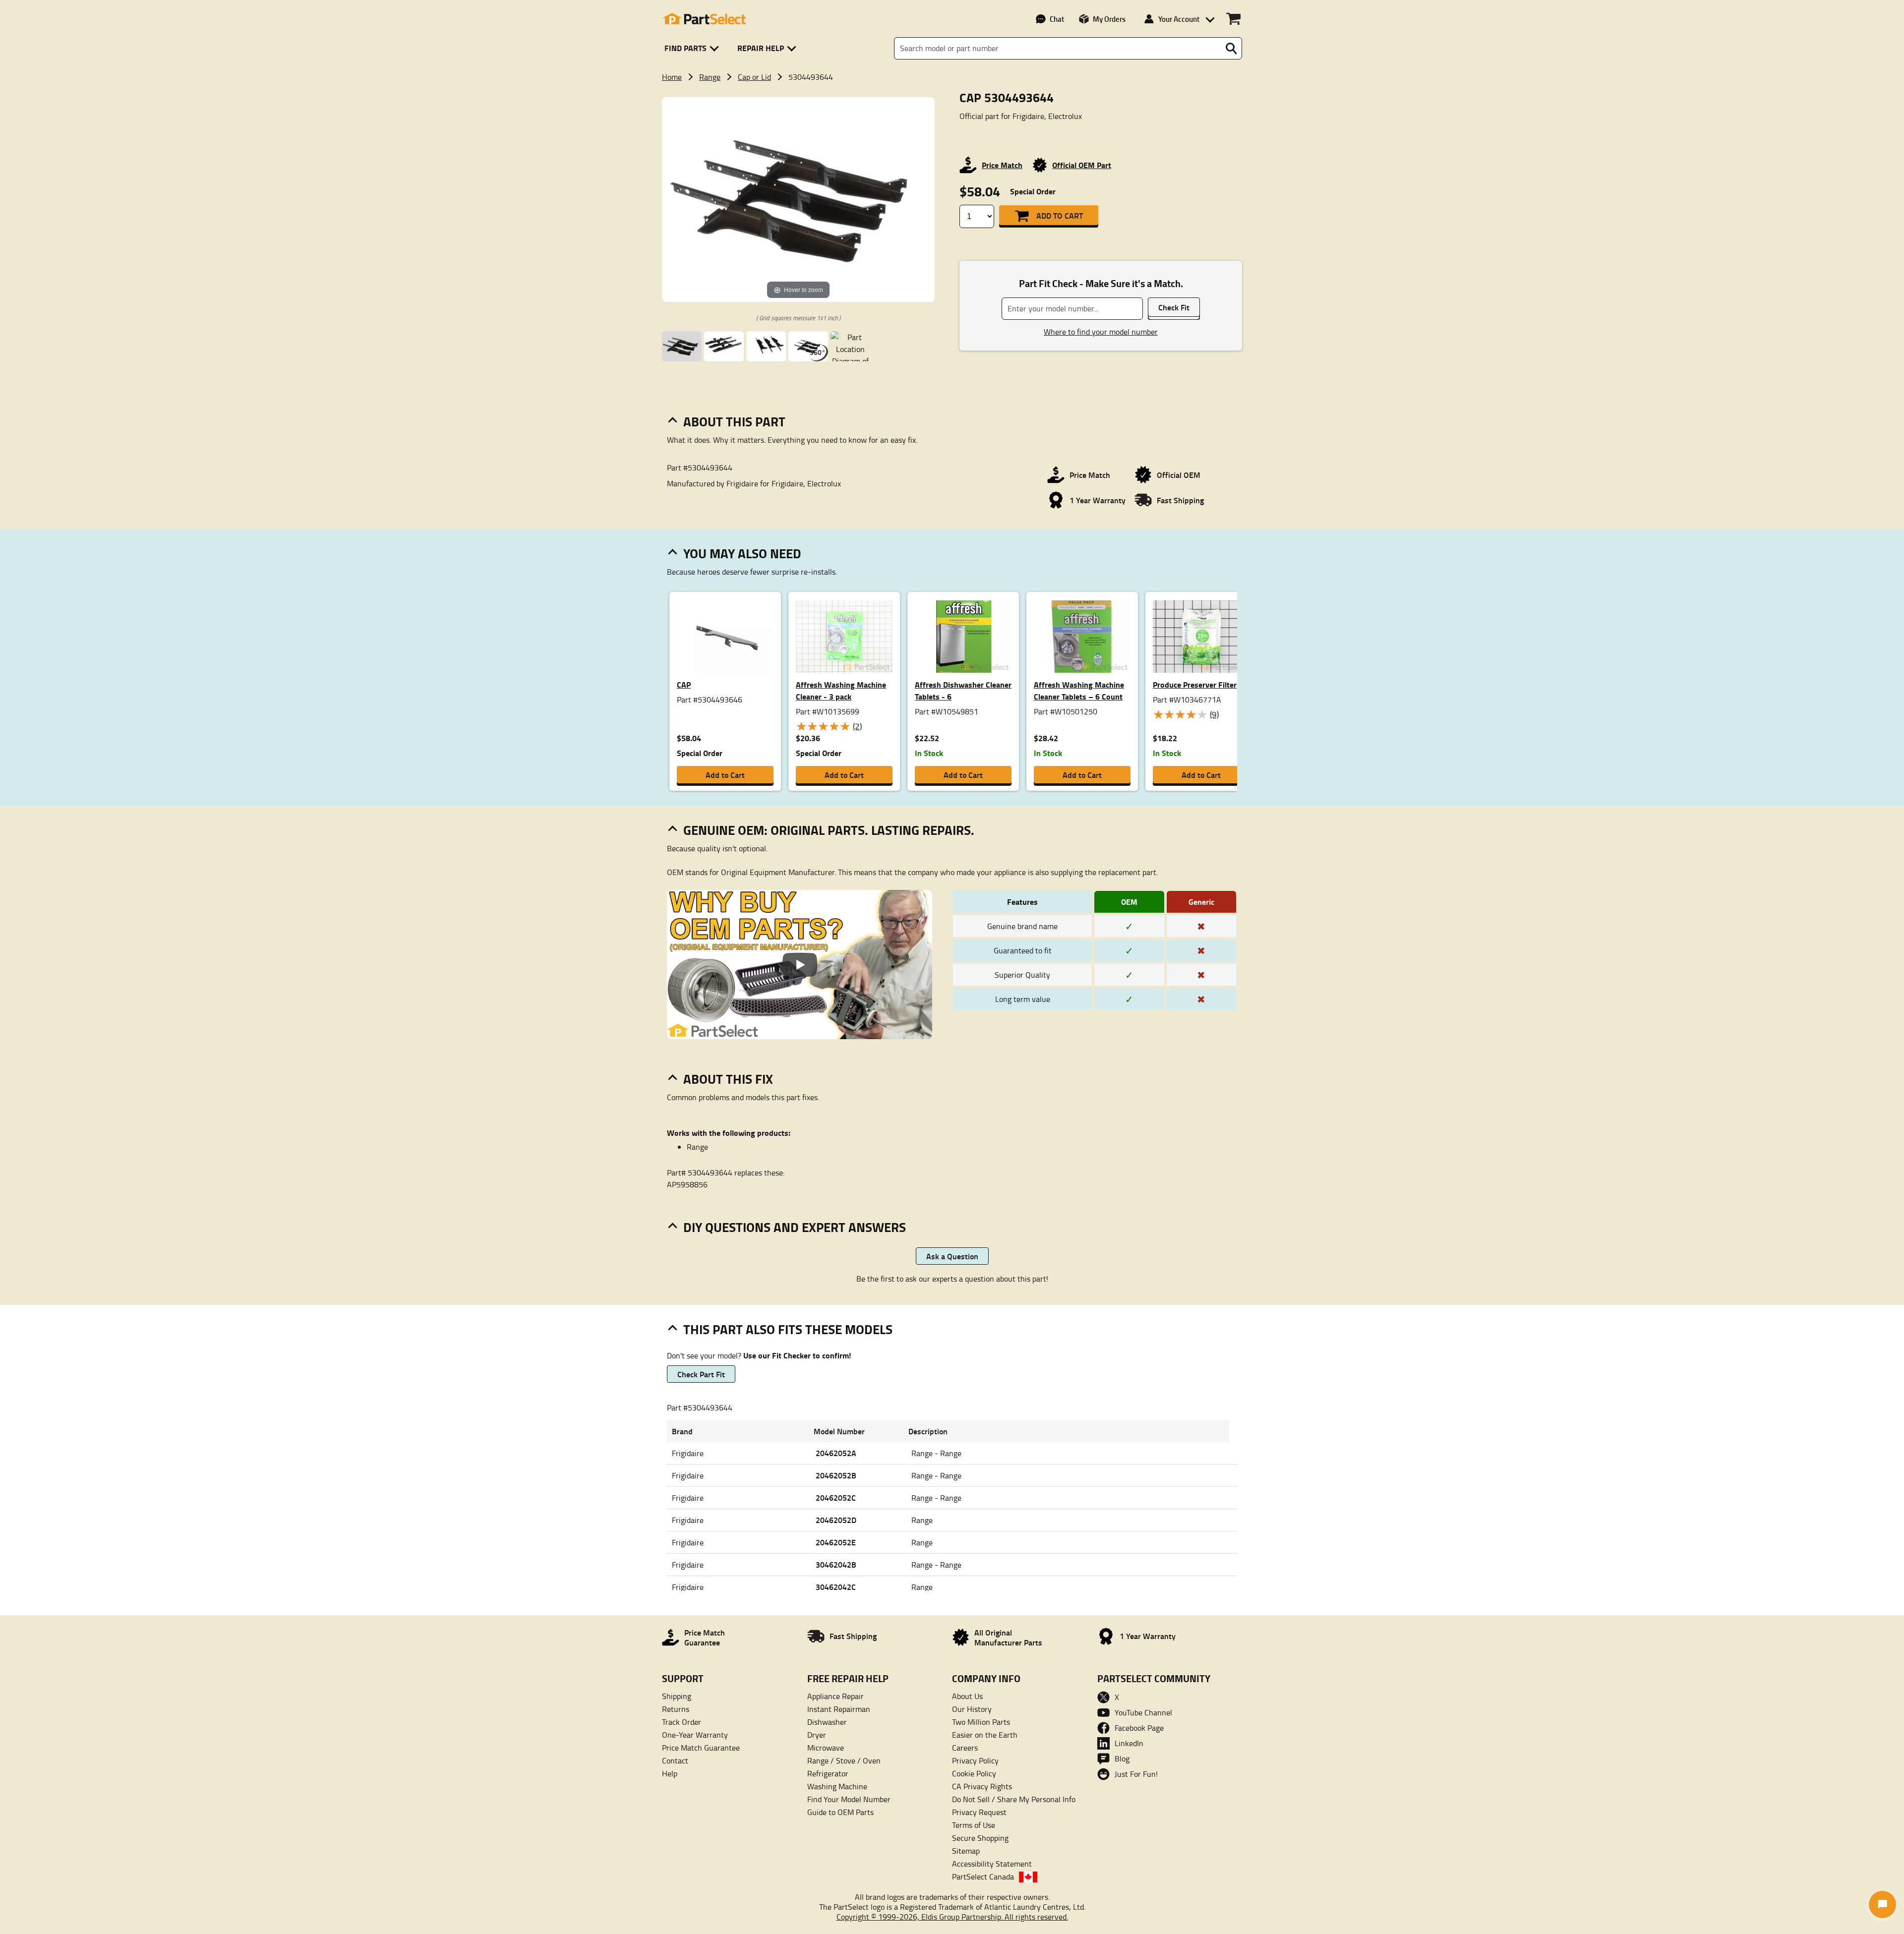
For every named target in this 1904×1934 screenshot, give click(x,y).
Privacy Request (979, 1812)
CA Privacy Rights (982, 1786)
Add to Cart (1060, 215)
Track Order (682, 1722)
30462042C (836, 1587)
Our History (972, 1709)
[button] (693, 48)
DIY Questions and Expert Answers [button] (795, 1227)
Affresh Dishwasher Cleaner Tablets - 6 (963, 690)
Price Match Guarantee (701, 1748)
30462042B (836, 1564)
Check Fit (1174, 307)
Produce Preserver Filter (1195, 684)
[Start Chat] (1882, 1905)
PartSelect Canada (983, 1876)
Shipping (677, 1696)
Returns (676, 1709)
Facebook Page (1139, 1728)
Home (672, 77)
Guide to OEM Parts (840, 1812)
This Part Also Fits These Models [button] (788, 1329)
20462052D (836, 1520)
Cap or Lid (754, 77)
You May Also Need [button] (742, 553)
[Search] (1231, 49)
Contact (675, 1760)
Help (670, 1773)
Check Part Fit (701, 1374)
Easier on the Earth (985, 1735)
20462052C (836, 1497)
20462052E (836, 1542)
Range (710, 77)
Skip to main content (952, 61)
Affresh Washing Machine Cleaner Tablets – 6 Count (1079, 690)
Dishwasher (827, 1722)
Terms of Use (974, 1825)
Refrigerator (828, 1773)
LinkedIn (1129, 1743)
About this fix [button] (728, 1079)
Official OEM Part (1082, 165)
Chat (1057, 19)
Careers (965, 1748)
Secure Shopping (980, 1838)
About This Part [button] (734, 421)
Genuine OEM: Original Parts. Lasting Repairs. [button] (829, 830)
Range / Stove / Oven (844, 1760)
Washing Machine (837, 1786)
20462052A (836, 1453)
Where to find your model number (1101, 332)
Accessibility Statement (992, 1864)
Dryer (817, 1735)
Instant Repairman (839, 1709)
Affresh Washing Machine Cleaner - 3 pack (841, 690)
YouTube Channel (1143, 1712)
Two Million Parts (981, 1722)
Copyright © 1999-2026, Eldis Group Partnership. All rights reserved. (952, 1917)
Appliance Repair (835, 1696)
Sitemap (966, 1851)
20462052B (836, 1475)
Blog (1122, 1758)
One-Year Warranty (695, 1735)
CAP (684, 684)
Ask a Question (952, 1256)
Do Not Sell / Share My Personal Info (1014, 1799)
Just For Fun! (1136, 1774)
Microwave (826, 1748)
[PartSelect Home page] (704, 19)
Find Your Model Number (849, 1799)
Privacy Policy (975, 1760)
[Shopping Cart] (1233, 19)
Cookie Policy (974, 1773)
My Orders (1109, 19)
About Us (967, 1696)
